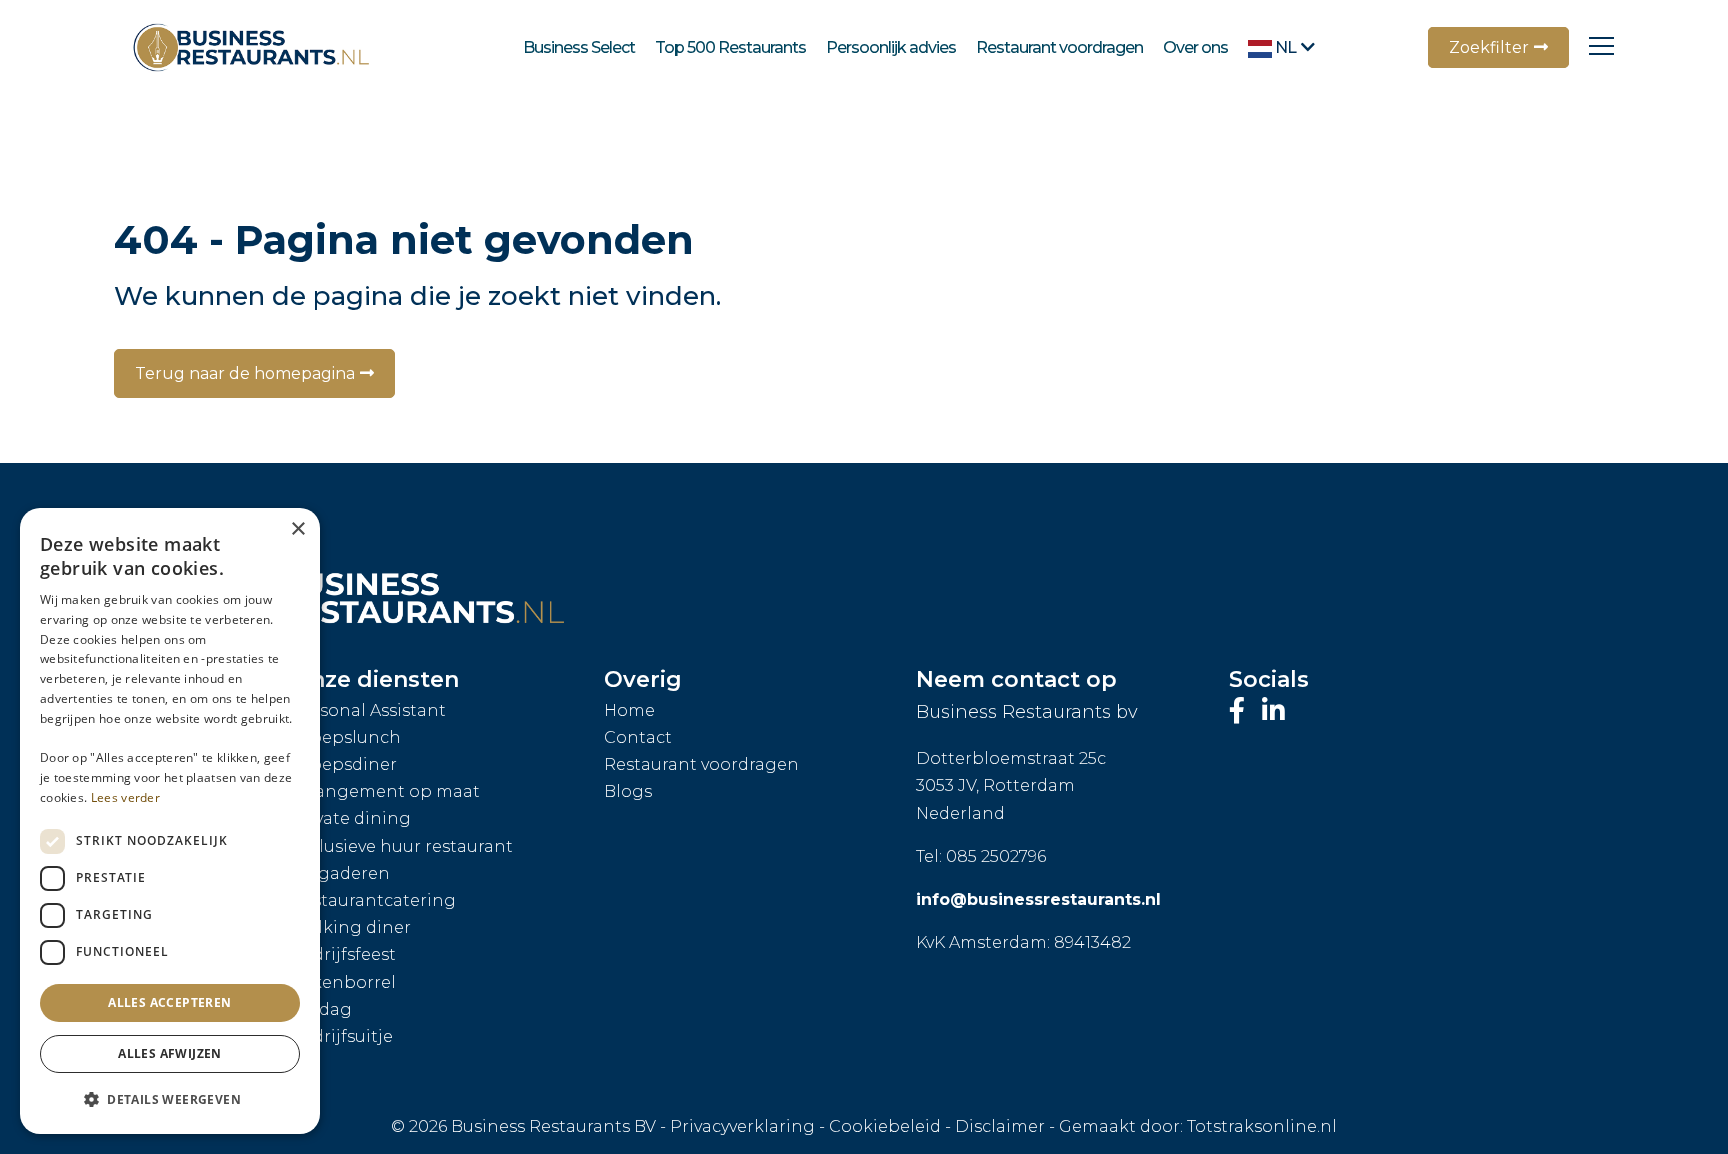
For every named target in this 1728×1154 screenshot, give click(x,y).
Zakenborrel (343, 982)
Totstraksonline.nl (1262, 1126)
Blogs (628, 791)
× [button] (297, 529)
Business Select (579, 47)
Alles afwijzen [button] (170, 1053)
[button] (170, 1100)
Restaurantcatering (373, 900)
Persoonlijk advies (891, 47)
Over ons (1195, 47)
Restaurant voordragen (1059, 47)
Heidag (321, 1009)
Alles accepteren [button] (169, 1002)
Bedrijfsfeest (343, 954)
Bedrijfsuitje (342, 1036)
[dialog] (170, 821)
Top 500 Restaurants (730, 47)
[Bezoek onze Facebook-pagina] (1240, 711)
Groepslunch (346, 737)
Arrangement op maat (385, 791)
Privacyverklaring (742, 1126)
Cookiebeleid (885, 1126)
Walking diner (351, 927)
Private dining (351, 818)
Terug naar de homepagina (245, 373)
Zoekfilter (1489, 47)
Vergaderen (340, 873)
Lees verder (125, 797)
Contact (638, 737)
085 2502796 (996, 856)
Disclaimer (1000, 1126)
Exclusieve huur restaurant (402, 846)
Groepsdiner (344, 764)
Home (629, 710)
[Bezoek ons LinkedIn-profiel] (1273, 711)
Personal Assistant (368, 710)
